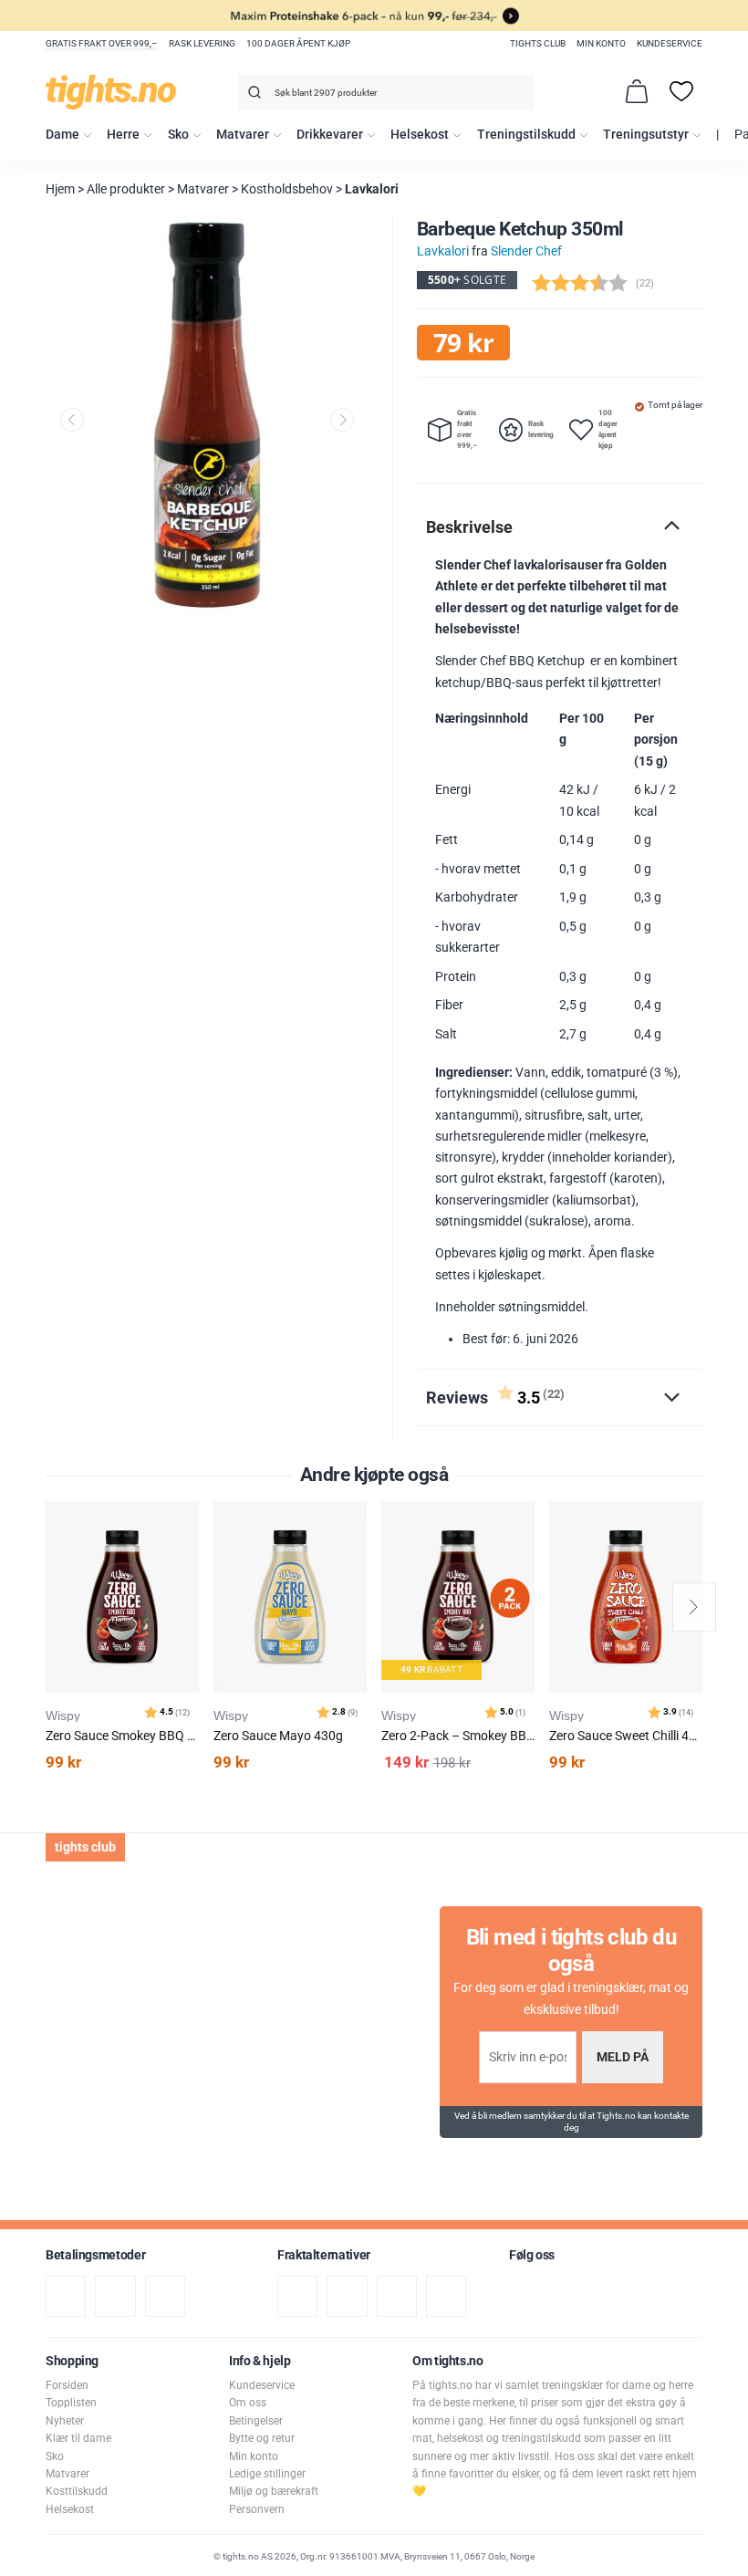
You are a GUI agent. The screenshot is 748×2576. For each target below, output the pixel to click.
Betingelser (256, 2421)
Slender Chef (526, 251)
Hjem (60, 189)
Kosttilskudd (77, 2491)
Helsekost (420, 135)
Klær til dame (78, 2438)
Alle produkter (126, 189)
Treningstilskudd (526, 135)
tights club (538, 43)
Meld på (623, 2057)
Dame (62, 135)
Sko (178, 135)
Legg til (190, 1561)
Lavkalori (372, 189)
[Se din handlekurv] (637, 91)
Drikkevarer (330, 135)
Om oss (248, 2403)
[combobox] (386, 92)
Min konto (601, 43)
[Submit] (252, 95)
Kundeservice (670, 43)
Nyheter (65, 2421)
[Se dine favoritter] (681, 91)
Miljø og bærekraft (274, 2491)
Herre (123, 135)
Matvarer (243, 135)
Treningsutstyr (646, 135)
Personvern (257, 2509)
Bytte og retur (262, 2438)
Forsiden (67, 2385)
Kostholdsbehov (287, 189)
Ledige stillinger (267, 2474)
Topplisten (71, 2403)
